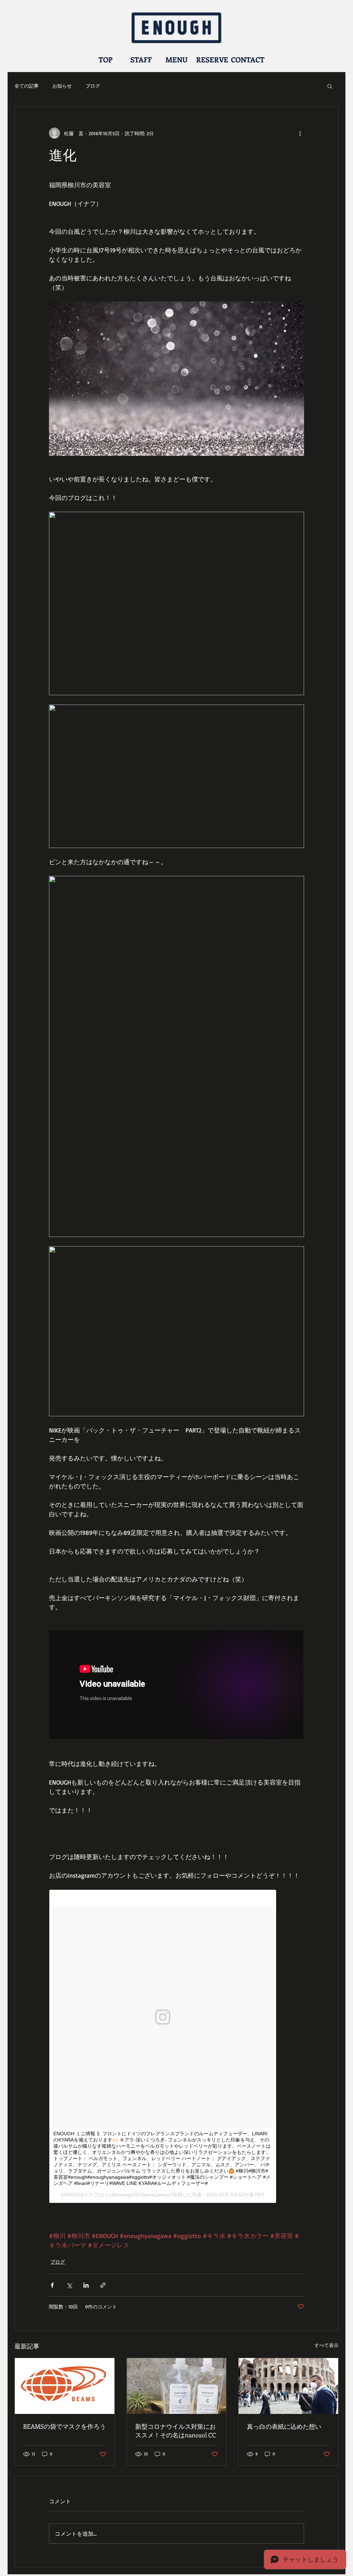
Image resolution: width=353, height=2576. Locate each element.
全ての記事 (27, 86)
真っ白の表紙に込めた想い (284, 2426)
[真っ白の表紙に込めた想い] (288, 2386)
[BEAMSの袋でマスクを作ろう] (65, 2386)
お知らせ (62, 86)
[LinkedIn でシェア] (86, 2285)
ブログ (93, 86)
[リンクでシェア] (103, 2285)
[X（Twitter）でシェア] (69, 2285)
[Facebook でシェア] (52, 2285)
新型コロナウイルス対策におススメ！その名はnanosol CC (175, 2431)
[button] (330, 86)
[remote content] (176, 1685)
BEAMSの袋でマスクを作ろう (64, 2426)
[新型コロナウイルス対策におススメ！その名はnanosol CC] (177, 2386)
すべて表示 (326, 2345)
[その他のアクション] (300, 133)
